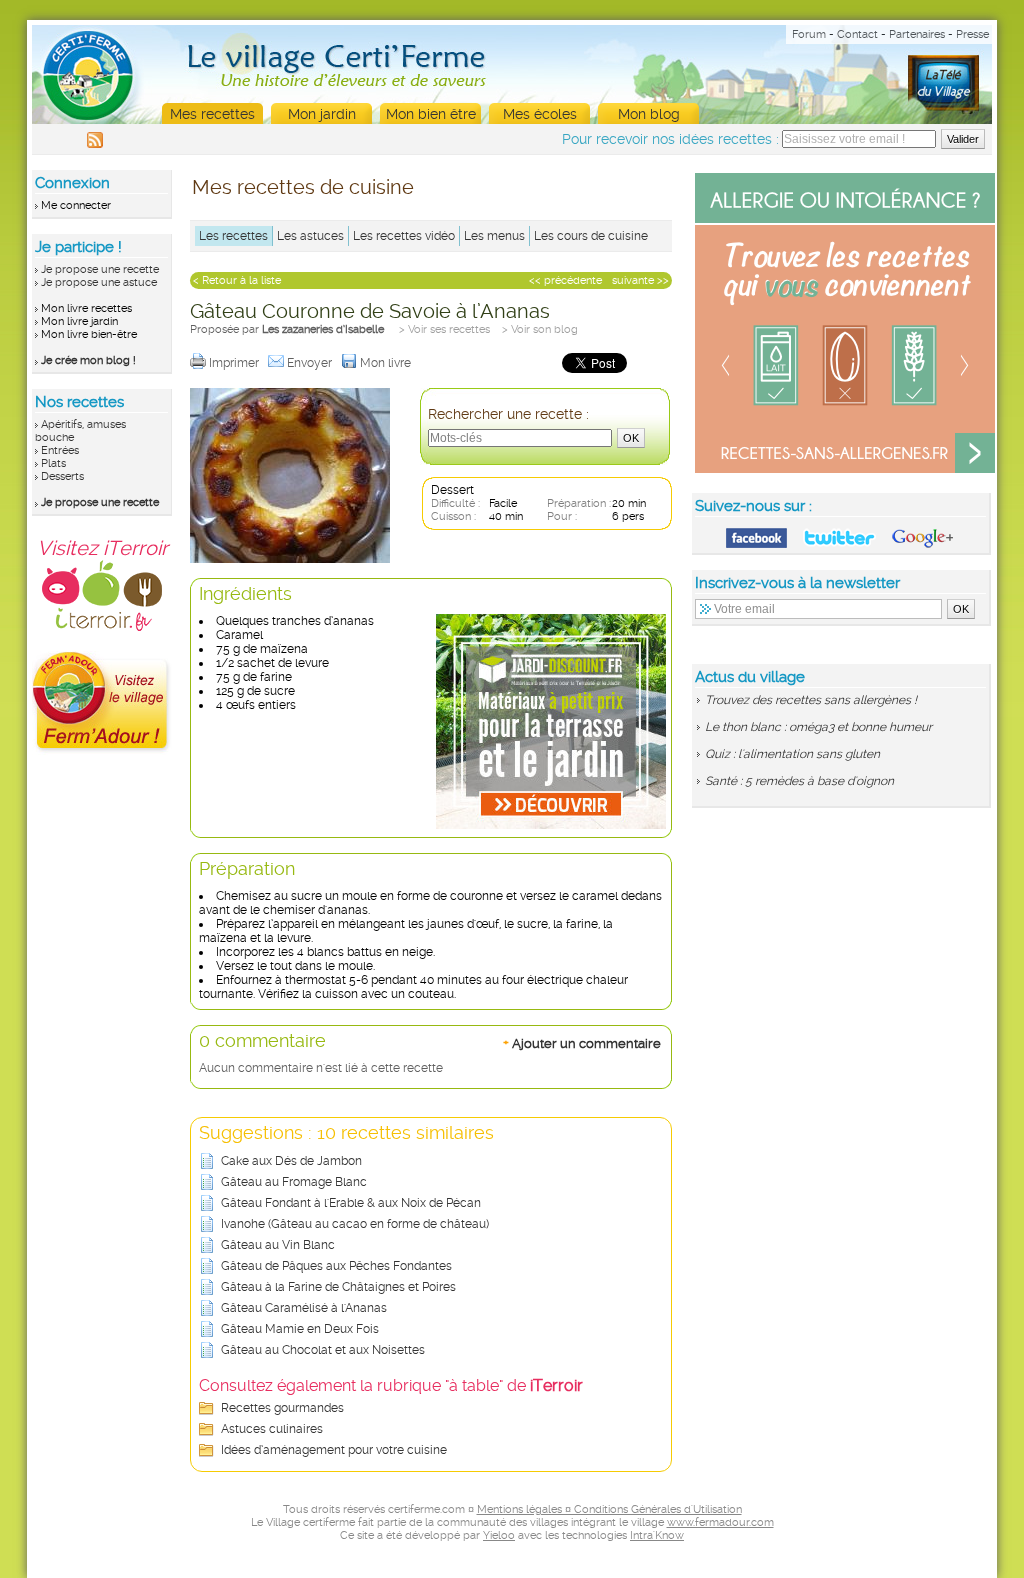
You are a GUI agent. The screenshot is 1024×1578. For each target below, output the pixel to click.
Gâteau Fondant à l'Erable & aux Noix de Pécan (351, 1203)
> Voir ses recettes (444, 329)
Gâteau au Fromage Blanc (294, 1182)
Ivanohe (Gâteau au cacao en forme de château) (355, 1224)
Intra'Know (657, 1535)
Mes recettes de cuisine (303, 187)
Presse (972, 34)
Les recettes (233, 236)
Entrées (60, 450)
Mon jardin (322, 114)
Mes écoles (540, 114)
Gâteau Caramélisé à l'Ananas (304, 1308)
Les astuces (310, 236)
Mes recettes (212, 114)
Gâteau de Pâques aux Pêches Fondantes (336, 1266)
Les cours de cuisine (591, 236)
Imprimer (235, 363)
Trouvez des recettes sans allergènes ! (811, 700)
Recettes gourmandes (282, 1408)
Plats (53, 463)
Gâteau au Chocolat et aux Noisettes (323, 1350)
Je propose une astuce (99, 282)
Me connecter (76, 205)
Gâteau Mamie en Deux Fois (300, 1329)
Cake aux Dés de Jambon (291, 1161)
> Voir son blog (540, 329)
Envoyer (311, 363)
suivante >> (640, 280)
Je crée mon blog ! (88, 360)
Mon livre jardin (79, 321)
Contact (857, 34)
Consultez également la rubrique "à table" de (391, 1385)
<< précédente (565, 280)
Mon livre (387, 363)
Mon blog (649, 114)
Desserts (62, 476)
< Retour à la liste (237, 280)
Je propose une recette (100, 269)
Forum (809, 34)
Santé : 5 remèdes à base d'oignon (799, 781)
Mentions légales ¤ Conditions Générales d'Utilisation (609, 1509)
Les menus (494, 236)
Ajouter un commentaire (582, 1043)
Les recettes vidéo (404, 236)
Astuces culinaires (272, 1429)
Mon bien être (431, 114)
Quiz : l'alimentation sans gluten (792, 754)
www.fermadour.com (720, 1522)
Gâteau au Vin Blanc (278, 1245)
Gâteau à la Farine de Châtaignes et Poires (338, 1287)
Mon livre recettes (86, 308)
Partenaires (917, 34)
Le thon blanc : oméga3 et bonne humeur (818, 727)
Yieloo (499, 1535)
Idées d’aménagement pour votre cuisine (334, 1450)
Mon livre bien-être (89, 334)
